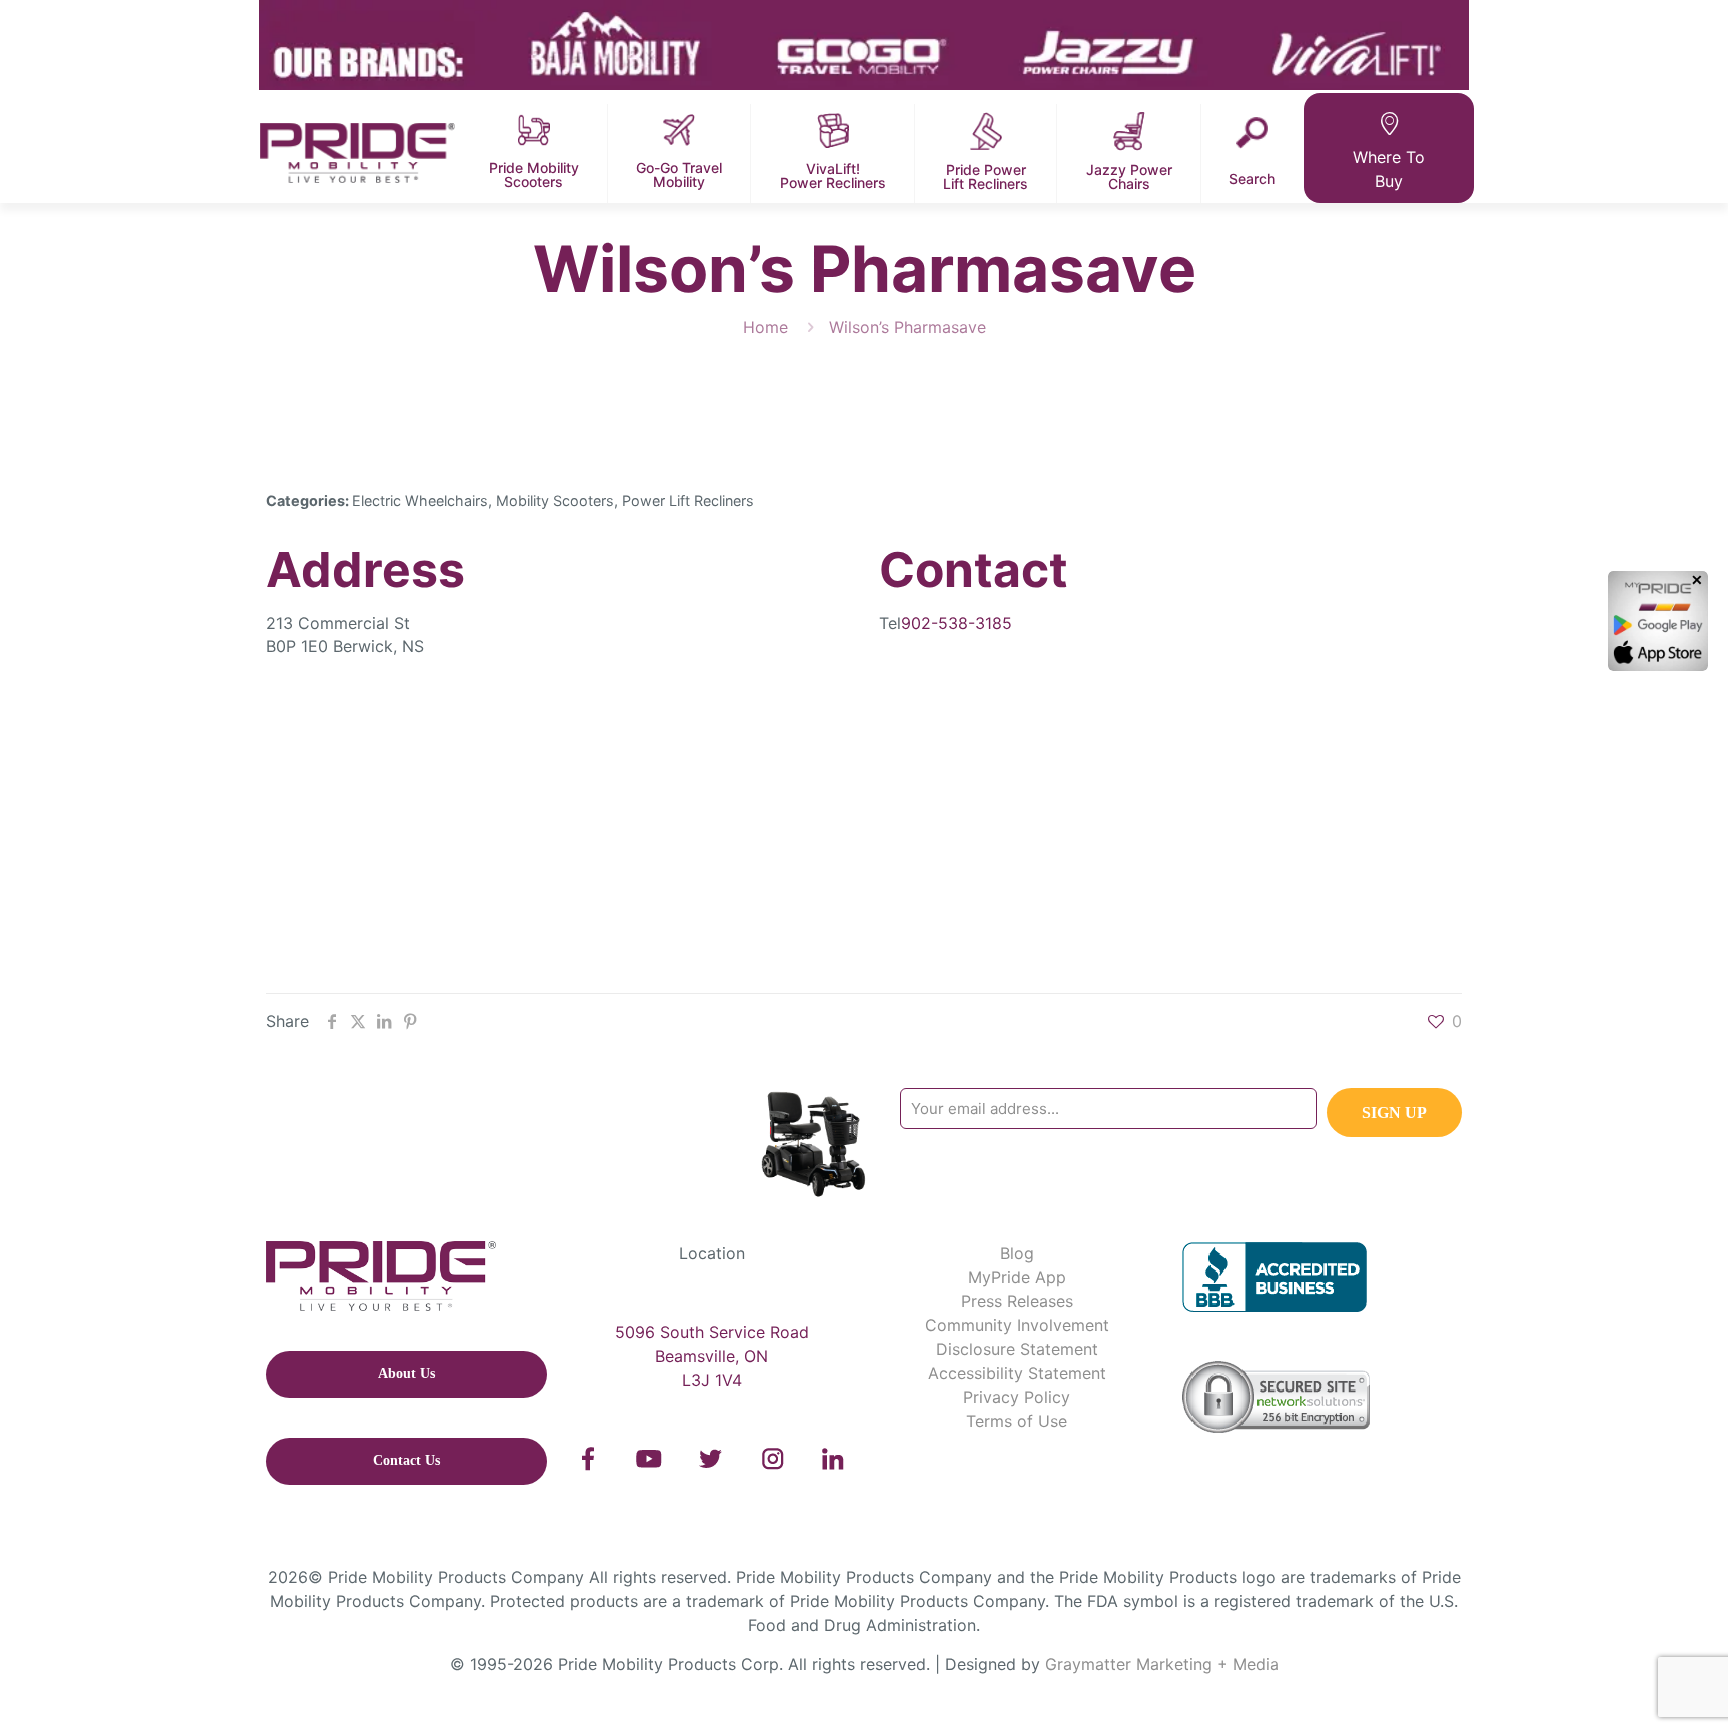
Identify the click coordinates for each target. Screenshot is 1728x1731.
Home (765, 327)
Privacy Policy (1016, 1397)
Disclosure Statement (1017, 1349)
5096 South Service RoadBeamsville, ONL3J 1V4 (712, 1356)
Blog (1017, 1253)
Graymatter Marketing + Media (1162, 1664)
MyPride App (1017, 1277)
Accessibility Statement (1017, 1373)
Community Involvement (1017, 1325)
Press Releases (1017, 1301)
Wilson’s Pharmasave (907, 327)
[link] (588, 1459)
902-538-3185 (956, 623)
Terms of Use (1016, 1421)
